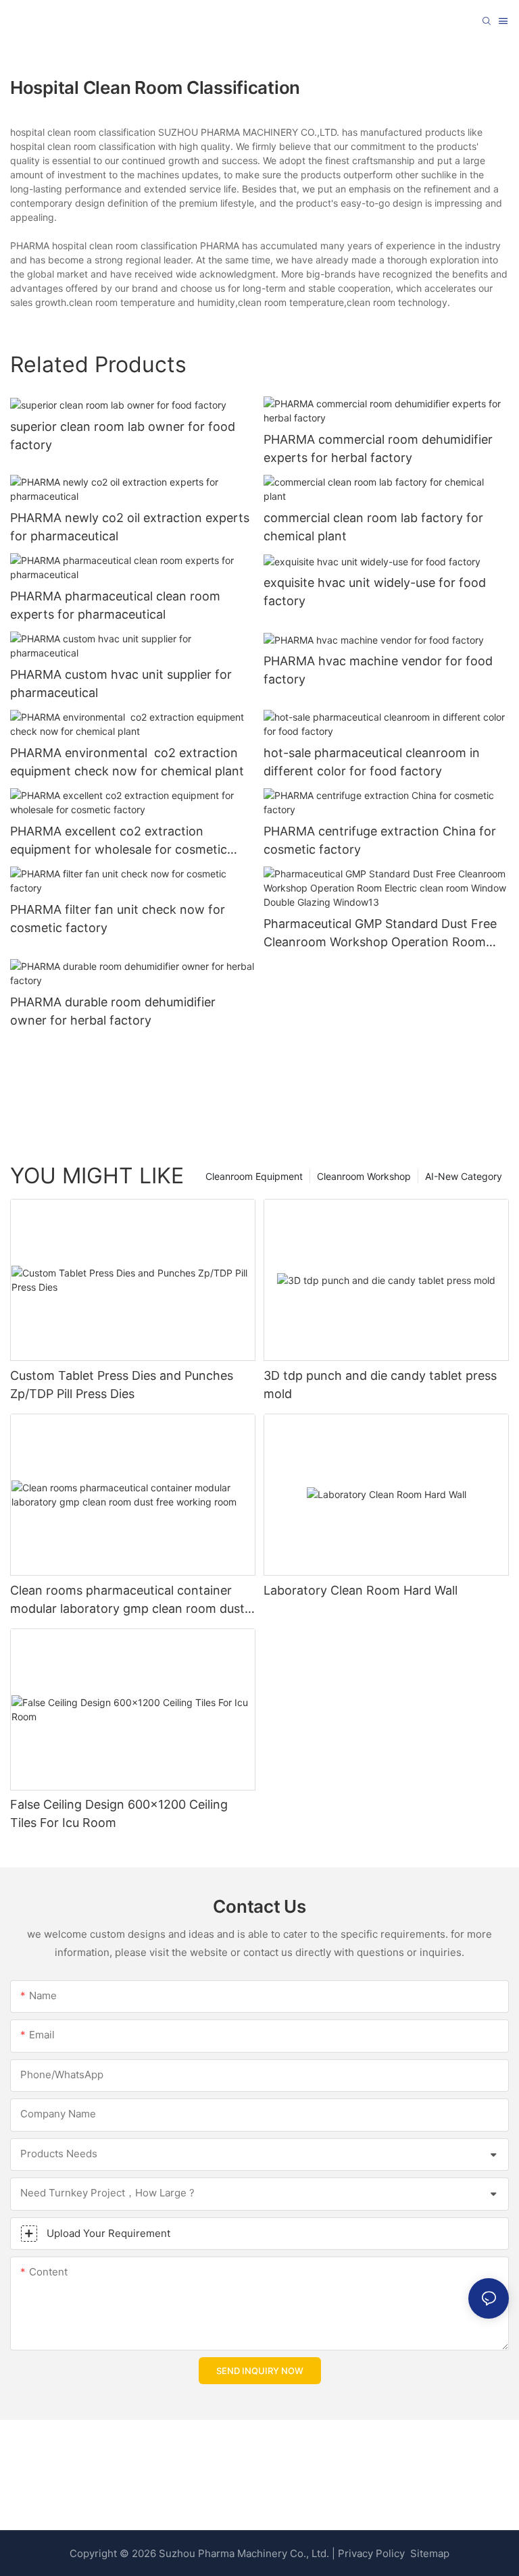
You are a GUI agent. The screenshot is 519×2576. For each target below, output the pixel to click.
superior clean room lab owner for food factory (123, 436)
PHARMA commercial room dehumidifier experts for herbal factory (378, 448)
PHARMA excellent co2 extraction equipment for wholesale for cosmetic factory (119, 841)
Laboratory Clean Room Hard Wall (361, 1590)
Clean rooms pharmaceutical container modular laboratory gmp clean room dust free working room (127, 1600)
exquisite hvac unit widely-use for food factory (375, 592)
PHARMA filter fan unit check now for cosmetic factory (118, 919)
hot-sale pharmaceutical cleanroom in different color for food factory (372, 762)
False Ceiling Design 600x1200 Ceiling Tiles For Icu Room (119, 1813)
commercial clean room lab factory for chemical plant (373, 527)
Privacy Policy (371, 2553)
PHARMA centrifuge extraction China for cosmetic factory (380, 840)
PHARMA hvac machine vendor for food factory (378, 670)
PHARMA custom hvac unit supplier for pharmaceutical (121, 684)
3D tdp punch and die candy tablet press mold (380, 1385)
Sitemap (428, 2553)
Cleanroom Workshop (364, 1176)
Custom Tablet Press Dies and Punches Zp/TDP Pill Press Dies (122, 1385)
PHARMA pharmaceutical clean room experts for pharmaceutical (115, 605)
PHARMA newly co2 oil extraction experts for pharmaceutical (130, 527)
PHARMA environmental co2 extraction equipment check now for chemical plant (127, 762)
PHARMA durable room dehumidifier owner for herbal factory (113, 1011)
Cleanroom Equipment (254, 1176)
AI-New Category (464, 1176)
